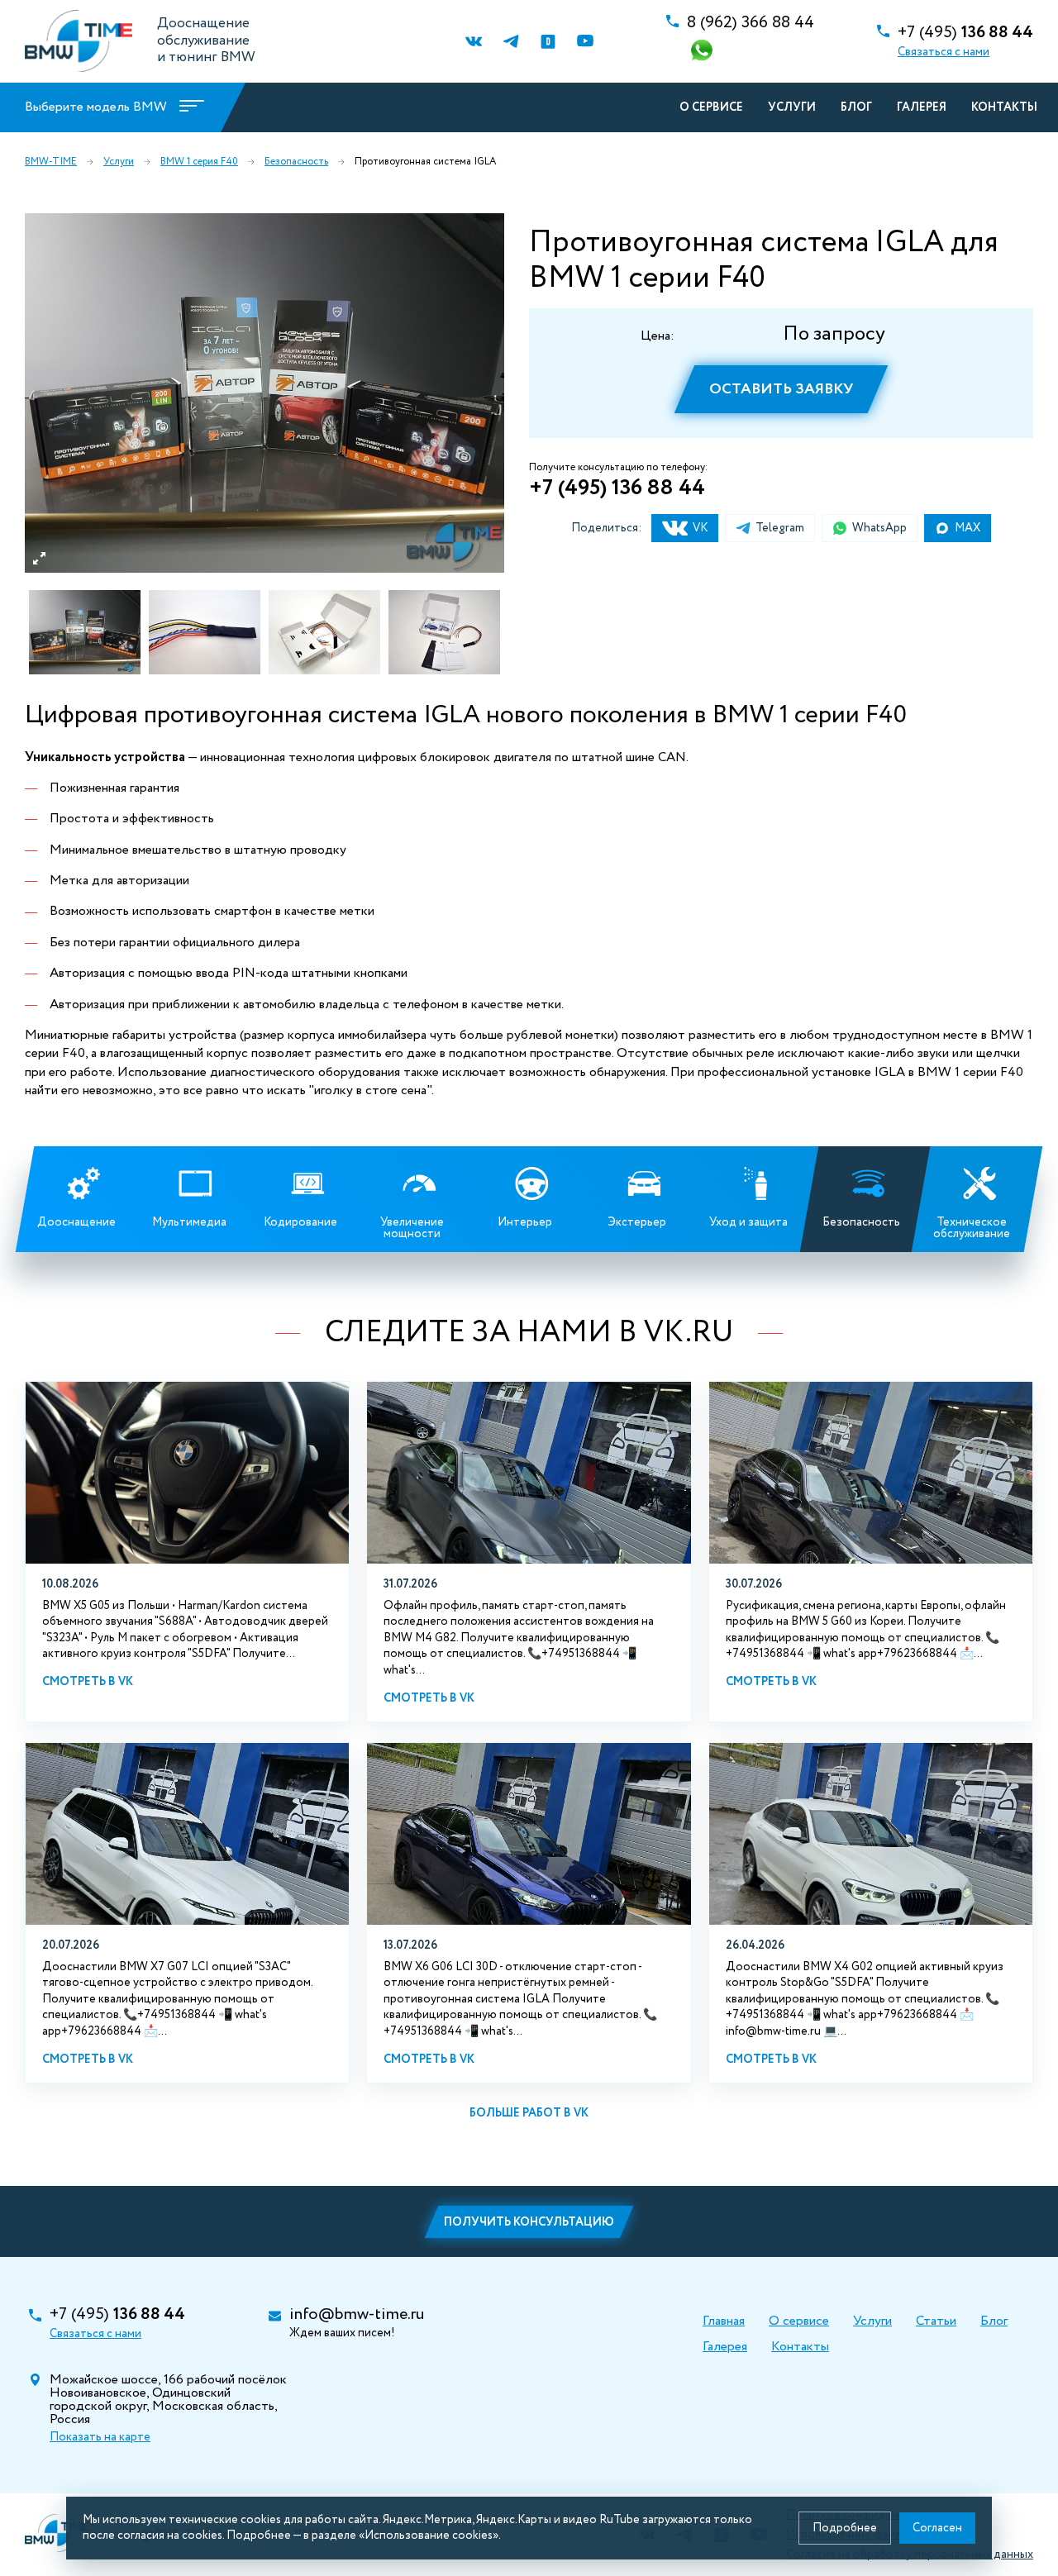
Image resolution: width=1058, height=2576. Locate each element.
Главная (724, 2321)
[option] (264, 393)
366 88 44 (751, 23)
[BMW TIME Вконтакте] (473, 42)
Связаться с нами (944, 52)
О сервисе (711, 107)
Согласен (937, 2528)
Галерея (922, 107)
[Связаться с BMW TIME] (703, 52)
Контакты (1004, 107)
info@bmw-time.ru (357, 2315)
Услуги (792, 107)
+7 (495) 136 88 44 (617, 488)
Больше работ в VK (529, 2113)
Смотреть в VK (88, 1682)
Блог (856, 107)
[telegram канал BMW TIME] (510, 42)
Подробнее (845, 2528)
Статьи (936, 2321)
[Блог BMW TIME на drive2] (548, 42)
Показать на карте (100, 2437)
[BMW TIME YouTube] (585, 42)
